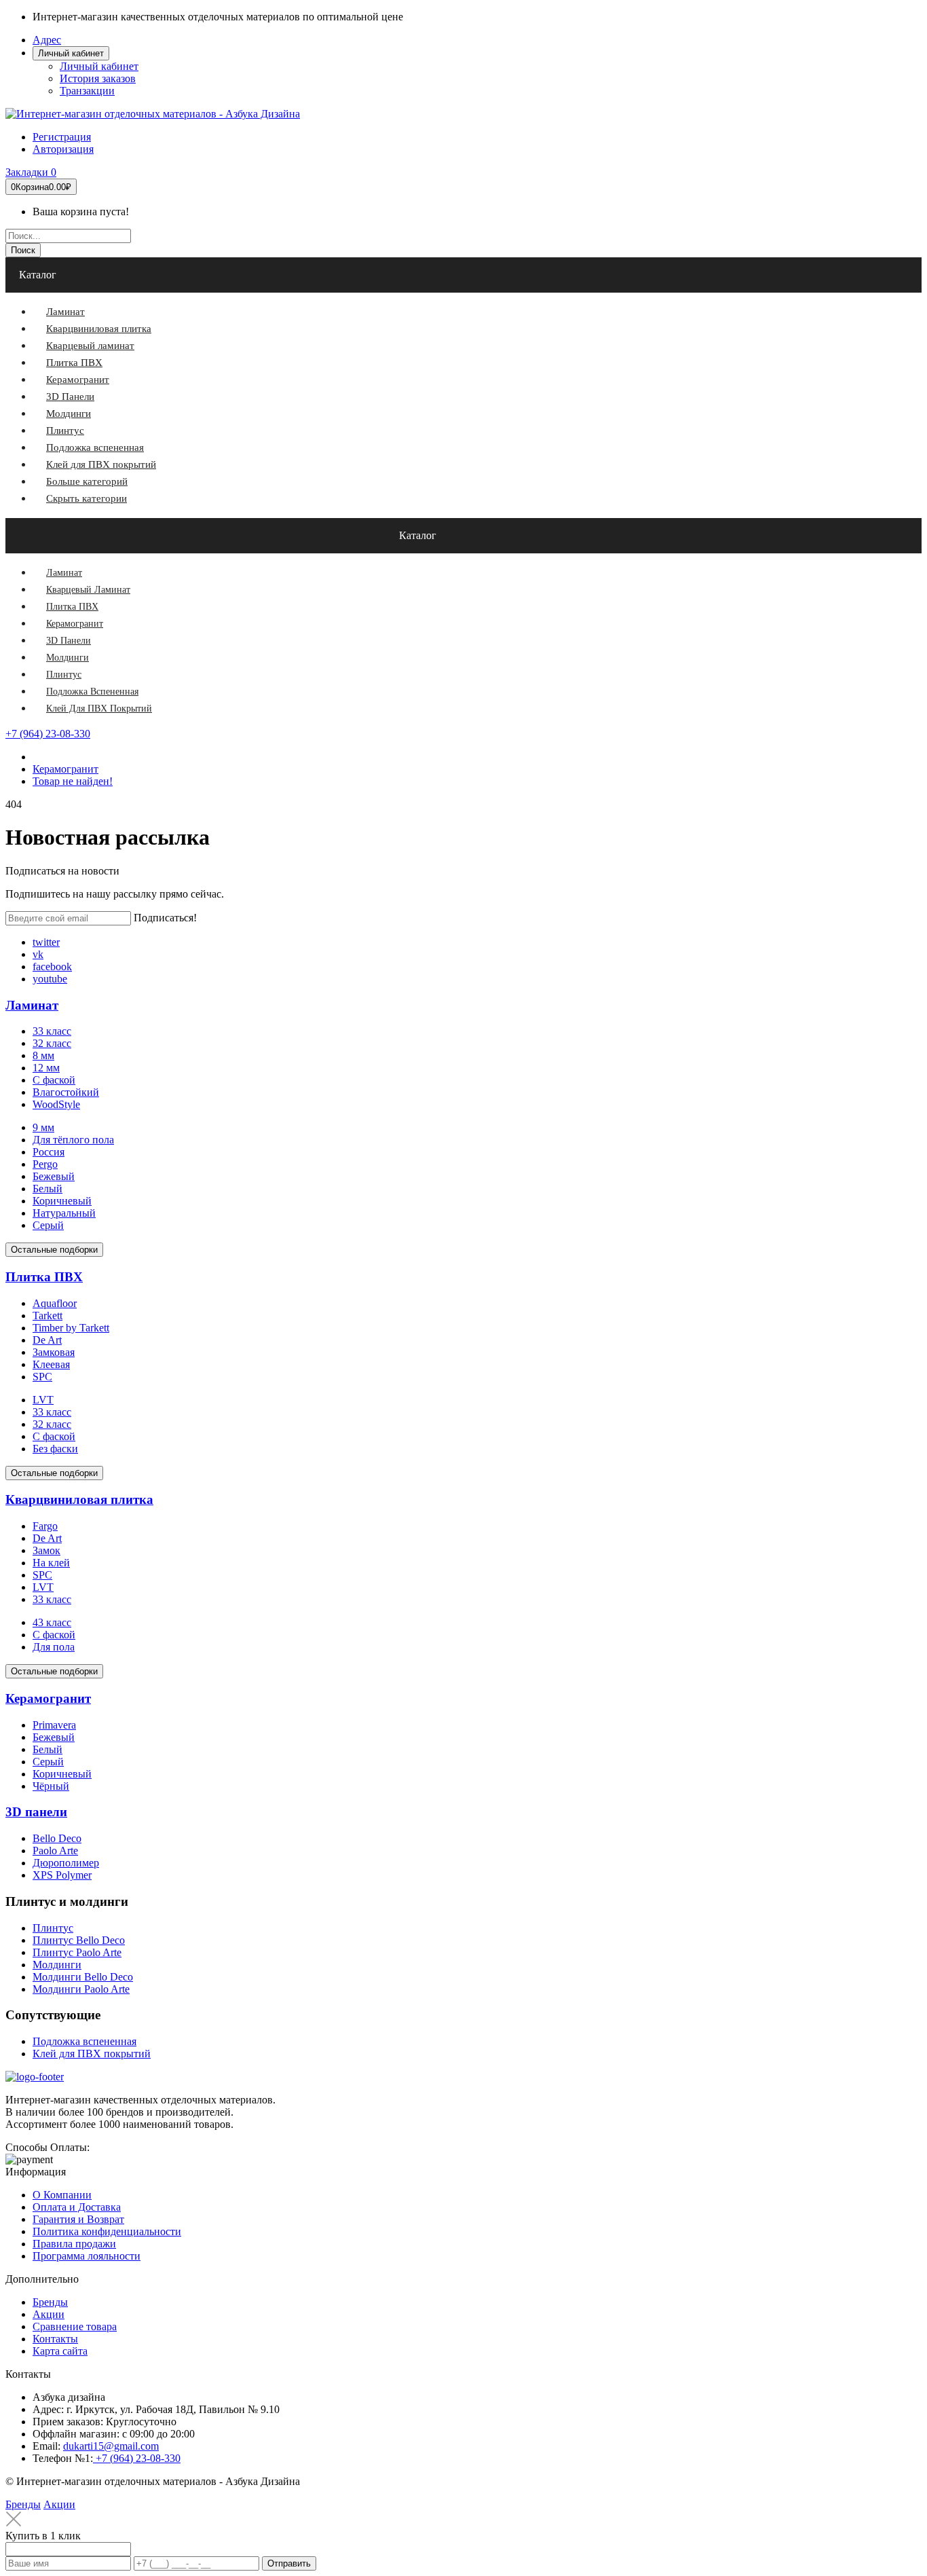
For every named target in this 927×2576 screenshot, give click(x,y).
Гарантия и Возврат (78, 2219)
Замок (46, 1550)
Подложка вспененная (84, 2041)
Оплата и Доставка (77, 2207)
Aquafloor (55, 1303)
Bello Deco (57, 1838)
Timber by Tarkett (71, 1328)
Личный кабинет (99, 66)
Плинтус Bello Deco (79, 1940)
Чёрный (51, 1786)
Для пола (54, 1647)
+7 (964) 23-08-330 (48, 734)
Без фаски (55, 1449)
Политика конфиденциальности (107, 2231)
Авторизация (63, 149)
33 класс (52, 1031)
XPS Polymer (62, 1875)
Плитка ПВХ (44, 1277)
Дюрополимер (66, 1863)
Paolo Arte (55, 1851)
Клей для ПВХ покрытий (92, 2054)
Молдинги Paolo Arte (81, 1989)
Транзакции (87, 91)
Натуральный (64, 1213)
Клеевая (51, 1364)
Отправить (289, 2563)
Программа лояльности (87, 2256)
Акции (49, 2314)
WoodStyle (56, 1104)
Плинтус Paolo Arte (77, 1952)
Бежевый (54, 1176)
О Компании (62, 2195)
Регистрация (62, 137)
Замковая (54, 1352)
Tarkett (48, 1315)
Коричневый (62, 1201)
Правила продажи (74, 2244)
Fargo (45, 1526)
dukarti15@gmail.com (111, 2446)
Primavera (54, 1725)
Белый (48, 1189)
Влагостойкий (66, 1092)
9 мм (43, 1127)
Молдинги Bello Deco (83, 1977)
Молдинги (57, 1965)
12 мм (46, 1068)
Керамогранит (65, 769)
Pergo (45, 1164)
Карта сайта (60, 2351)
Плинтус (53, 1928)
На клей (51, 1563)
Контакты (55, 2339)
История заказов (98, 78)
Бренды (50, 2302)
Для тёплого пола (73, 1140)
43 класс (52, 1622)
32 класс (52, 1043)
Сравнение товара (75, 2326)
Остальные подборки (54, 1250)
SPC (42, 1377)
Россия (49, 1152)
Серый (48, 1225)
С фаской (54, 1080)
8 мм (43, 1055)
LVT (43, 1400)
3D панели (36, 1812)
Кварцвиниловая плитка (79, 1499)
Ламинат (32, 1005)
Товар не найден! (73, 781)
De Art (47, 1340)
